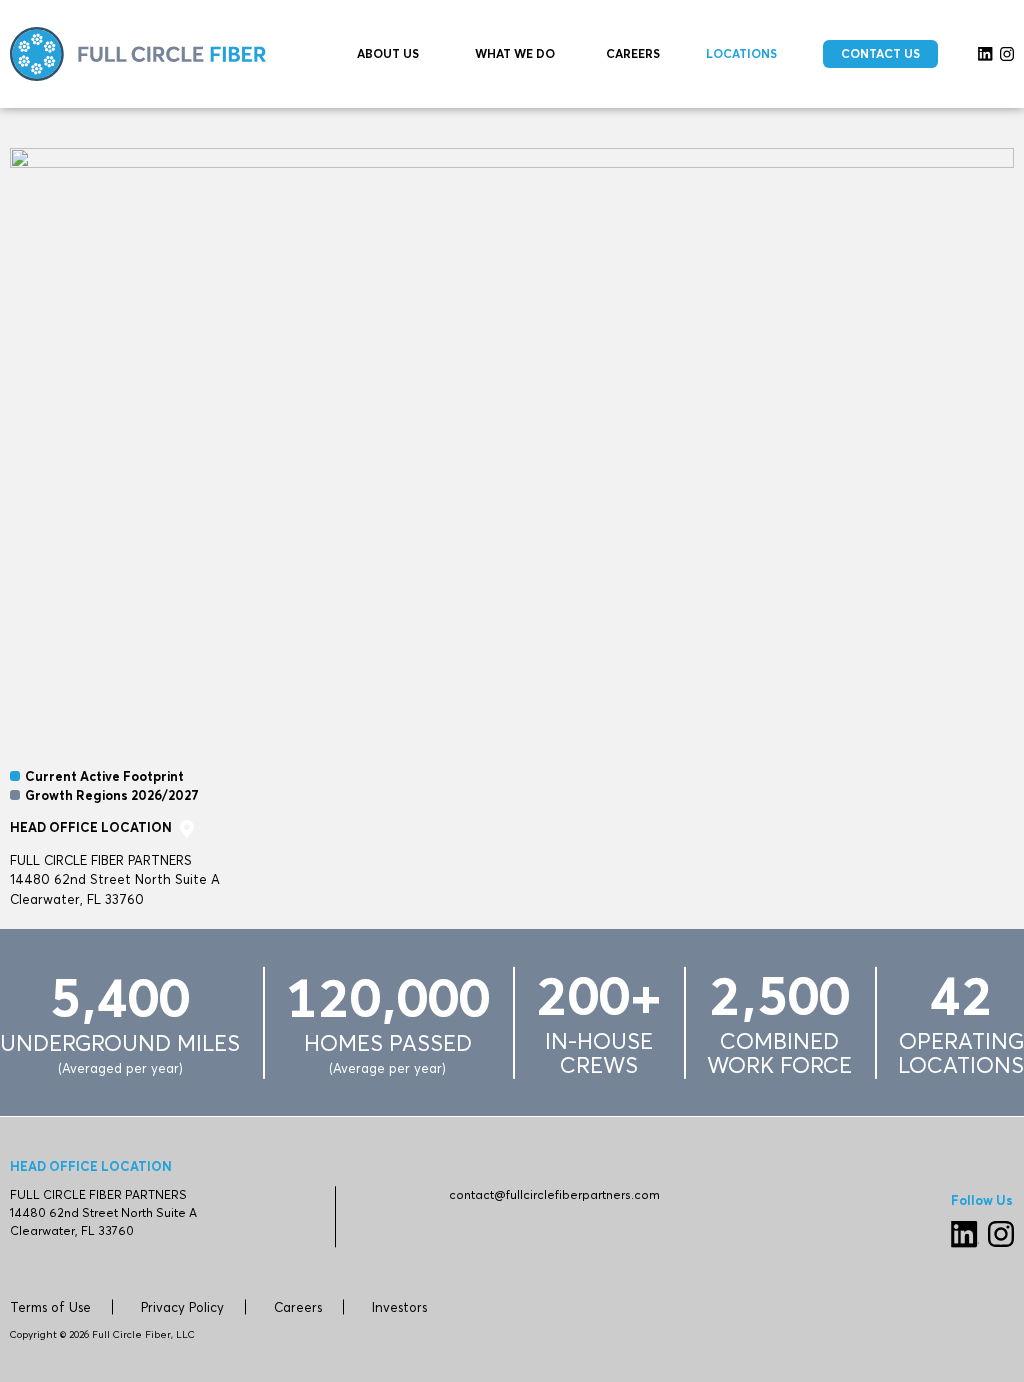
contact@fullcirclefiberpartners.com (554, 1194)
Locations (741, 53)
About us (388, 53)
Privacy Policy (182, 1307)
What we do (515, 53)
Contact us (880, 53)
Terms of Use (50, 1307)
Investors (399, 1307)
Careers (633, 53)
